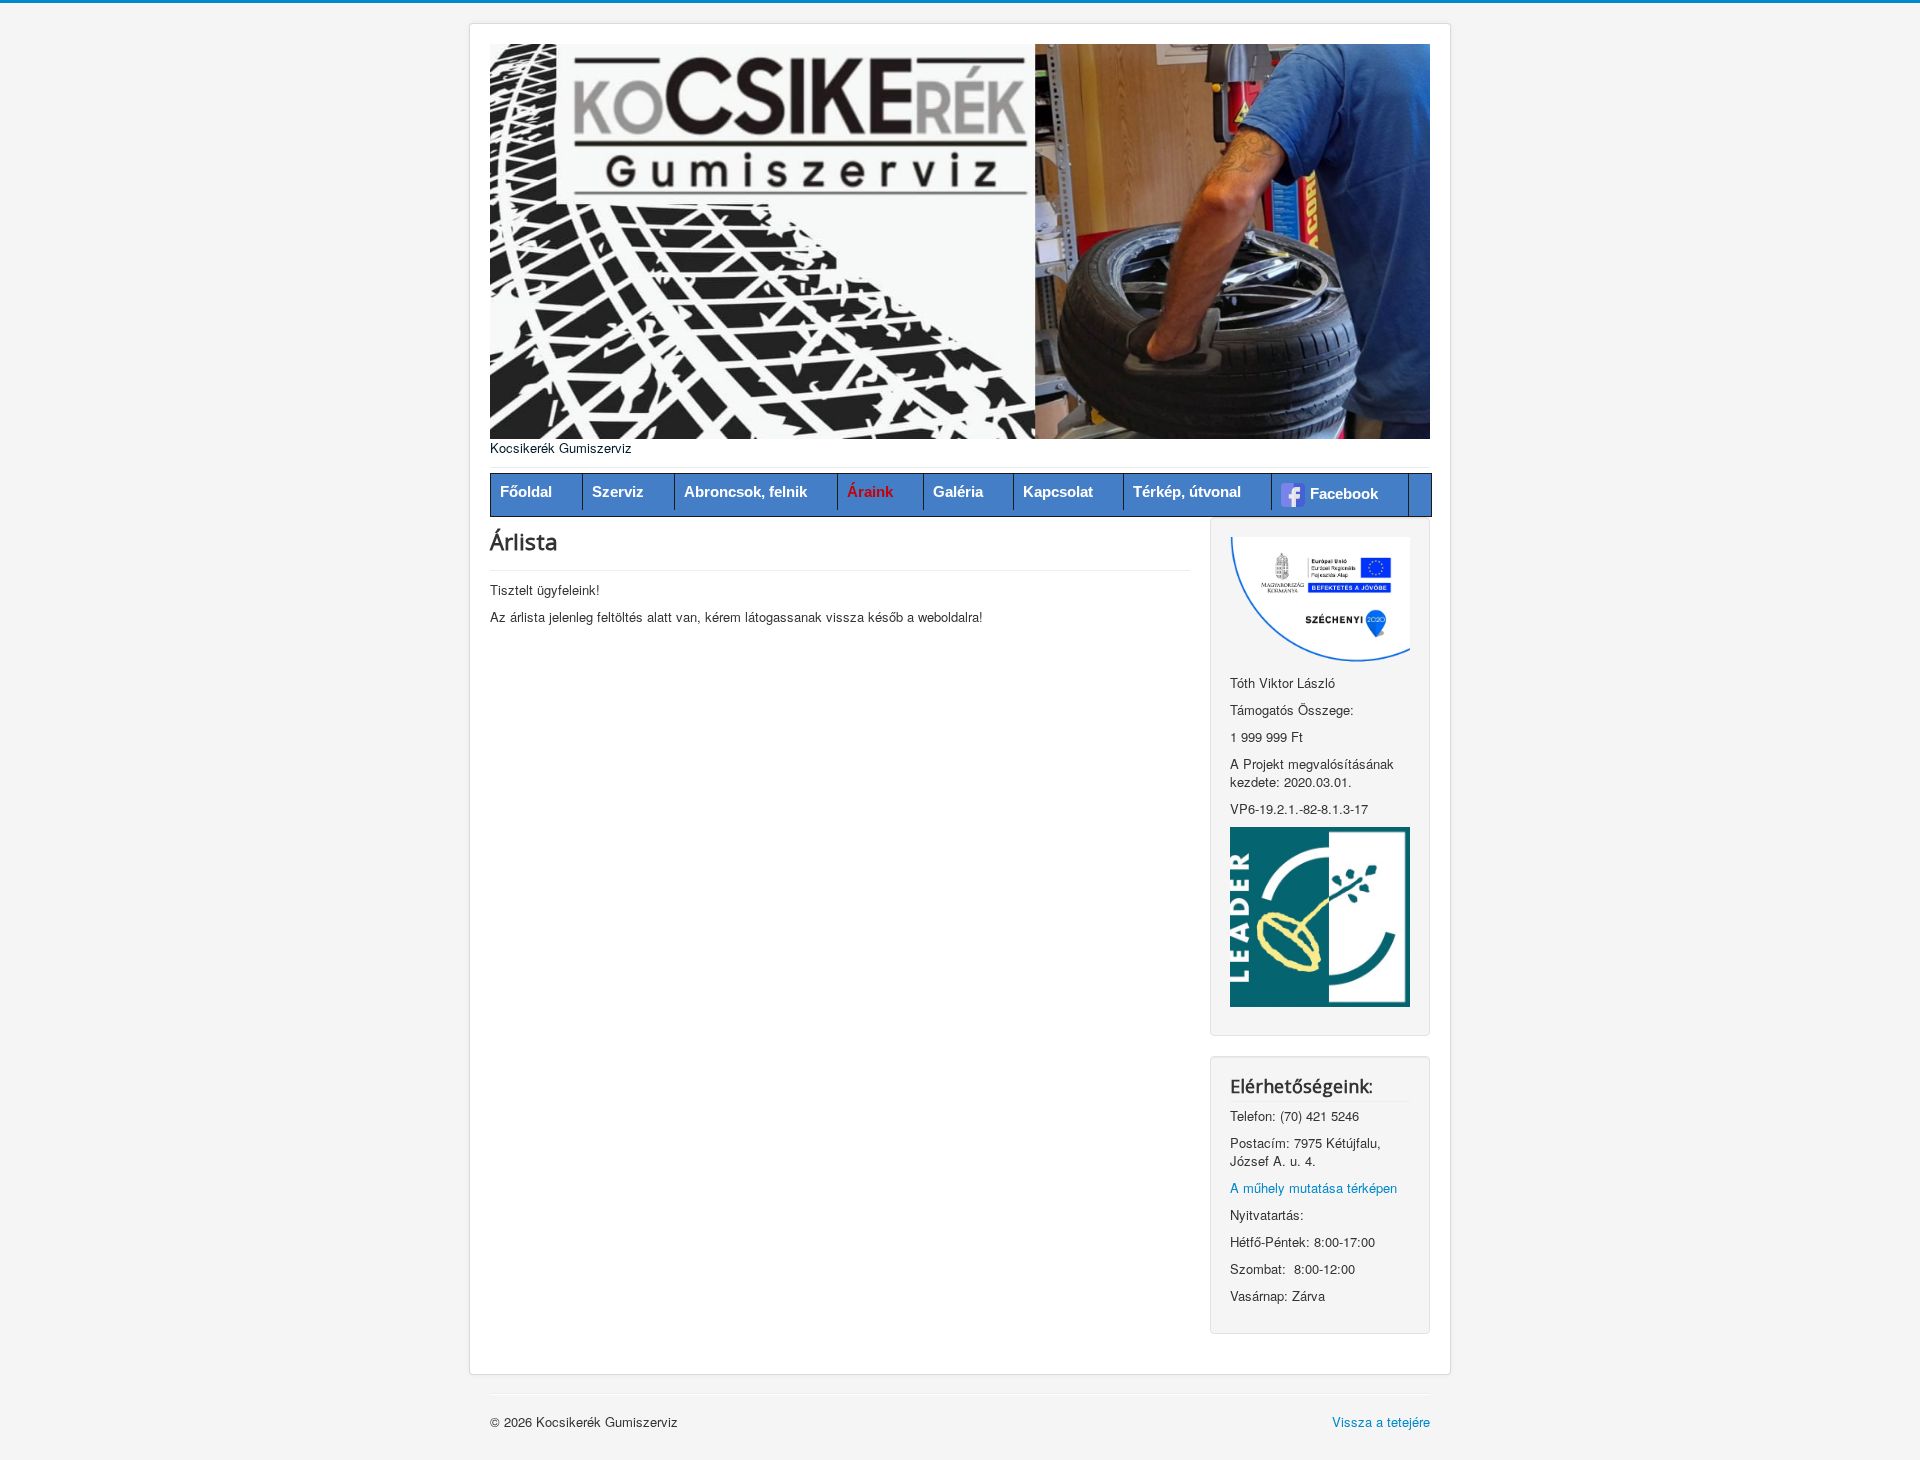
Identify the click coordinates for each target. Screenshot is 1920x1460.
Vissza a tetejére (1381, 1421)
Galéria (958, 491)
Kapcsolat (1058, 491)
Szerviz (618, 491)
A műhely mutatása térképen (1313, 1187)
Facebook (1344, 493)
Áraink (870, 491)
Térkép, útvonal (1187, 491)
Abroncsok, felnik (745, 491)
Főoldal (526, 491)
